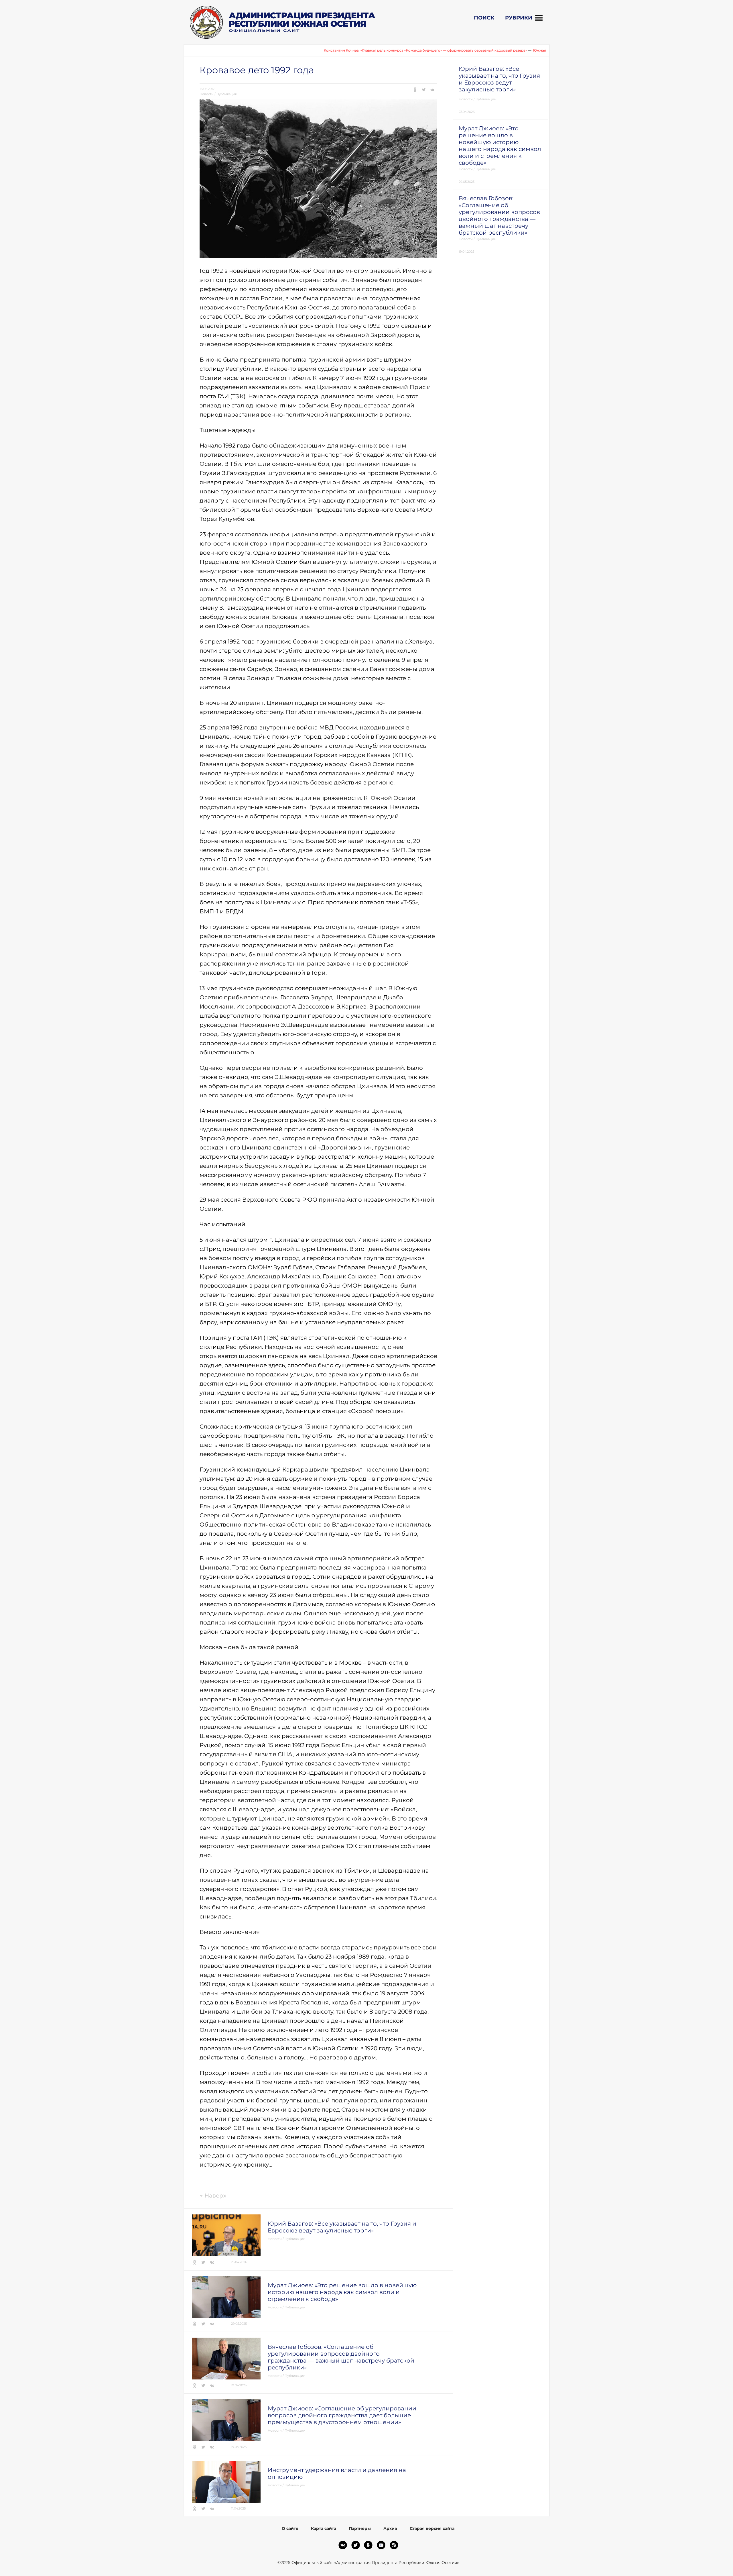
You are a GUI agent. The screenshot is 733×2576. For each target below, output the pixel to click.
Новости (207, 94)
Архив (390, 2528)
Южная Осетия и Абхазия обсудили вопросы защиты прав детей (514, 50)
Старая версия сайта (432, 2528)
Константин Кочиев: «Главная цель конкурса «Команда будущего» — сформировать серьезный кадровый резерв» (349, 50)
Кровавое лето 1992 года (257, 70)
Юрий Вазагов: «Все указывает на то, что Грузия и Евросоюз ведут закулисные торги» (342, 2227)
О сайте (290, 2528)
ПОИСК (484, 18)
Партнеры (360, 2528)
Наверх (213, 2196)
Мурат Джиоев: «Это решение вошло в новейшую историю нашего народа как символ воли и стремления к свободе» (342, 2292)
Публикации (227, 94)
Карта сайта (324, 2528)
